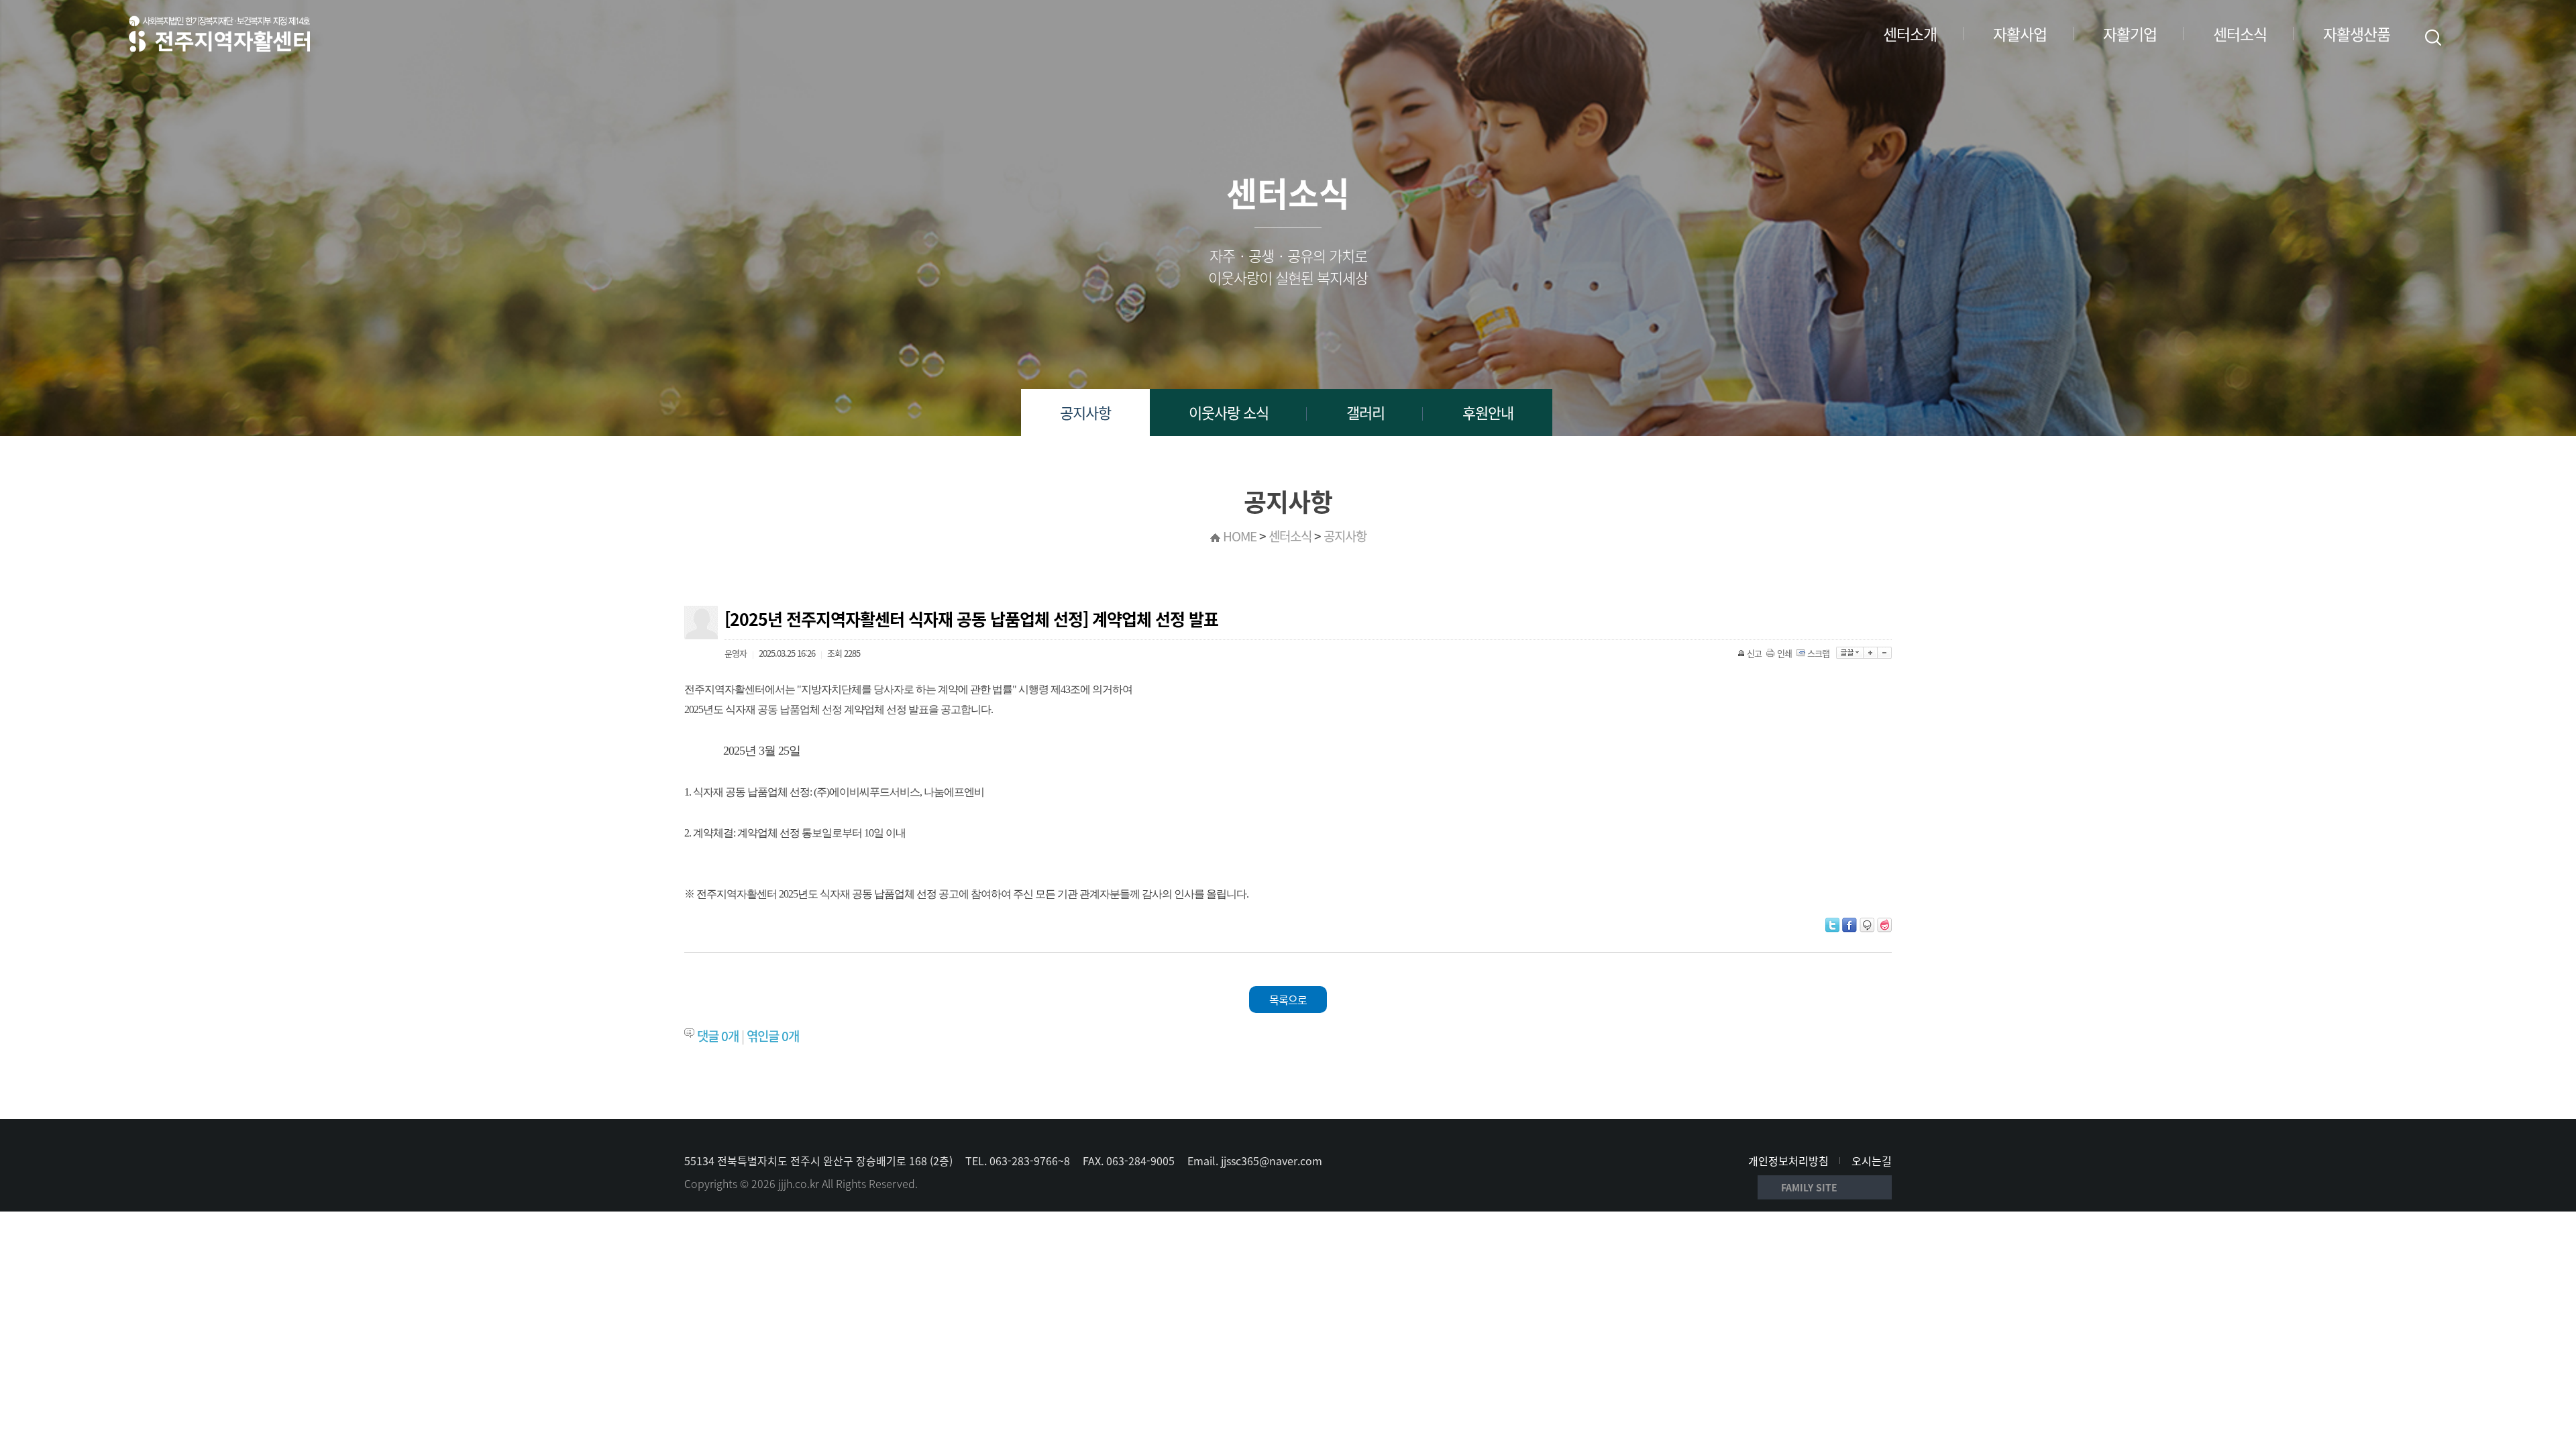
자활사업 (2020, 34)
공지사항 (1085, 412)
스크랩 (1818, 653)
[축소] (1885, 653)
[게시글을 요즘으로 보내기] (1884, 925)
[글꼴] (1850, 653)
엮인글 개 (773, 1036)
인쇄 (1784, 653)
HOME (1240, 536)
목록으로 (1288, 1000)
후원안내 (1488, 412)
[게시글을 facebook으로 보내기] (1849, 925)
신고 (1754, 653)
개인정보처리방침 (1788, 1161)
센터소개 (1910, 34)
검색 (2433, 38)
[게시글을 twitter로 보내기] (1832, 925)
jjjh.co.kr (799, 1183)
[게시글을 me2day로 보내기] (1867, 925)
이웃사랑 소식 (1229, 412)
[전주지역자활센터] (219, 34)
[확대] (1871, 653)
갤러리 (1365, 412)
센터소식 (2240, 34)
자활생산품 (2357, 34)
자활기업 (2130, 34)
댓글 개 (718, 1036)
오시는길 (1872, 1161)
